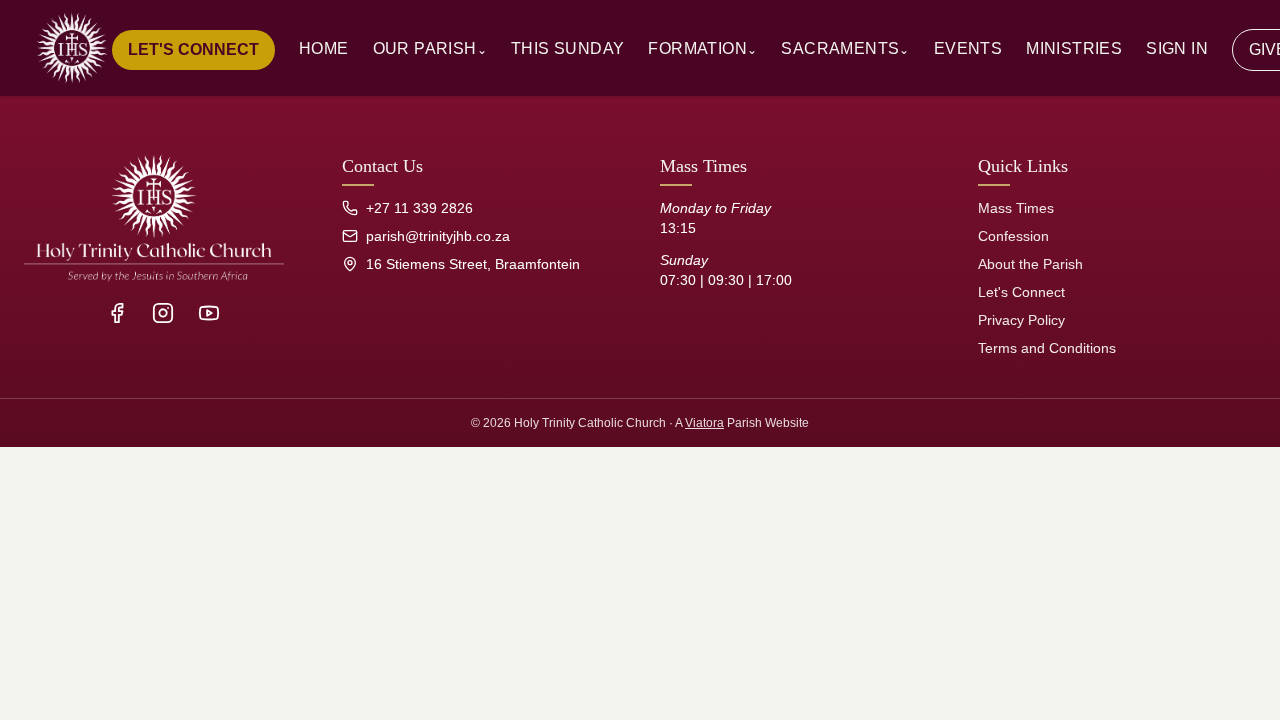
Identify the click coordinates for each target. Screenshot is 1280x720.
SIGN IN (1177, 48)
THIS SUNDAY (567, 48)
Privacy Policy (1021, 320)
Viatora (704, 423)
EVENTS (968, 48)
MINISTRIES (1074, 48)
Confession (1013, 236)
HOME (324, 48)
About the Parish (1030, 264)
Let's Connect (1021, 292)
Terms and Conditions (1047, 348)
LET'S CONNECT (193, 49)
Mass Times (1016, 208)
